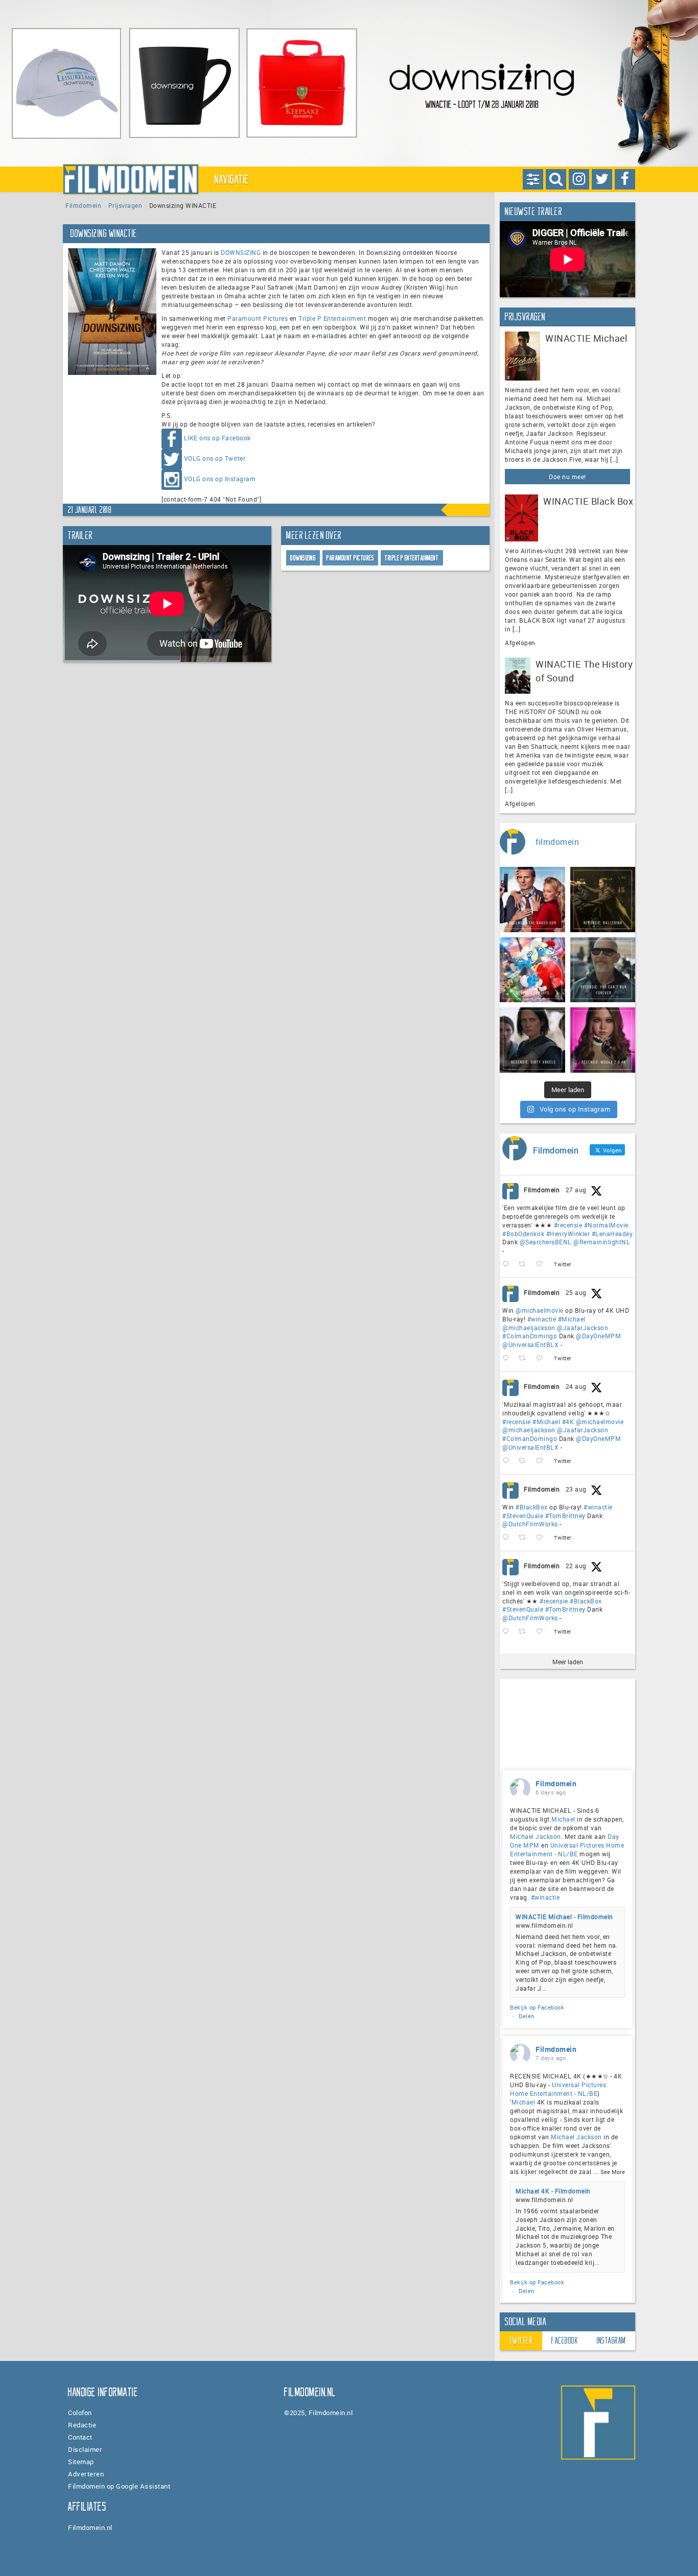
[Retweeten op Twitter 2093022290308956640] (525, 1265)
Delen (527, 2016)
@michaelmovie (540, 1310)
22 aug (576, 1566)
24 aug (576, 1386)
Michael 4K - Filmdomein (553, 2191)
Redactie (82, 2425)
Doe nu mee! (567, 477)
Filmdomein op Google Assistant (119, 2486)
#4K (568, 1422)
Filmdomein (83, 205)
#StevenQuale (523, 1516)
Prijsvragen (125, 205)
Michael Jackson (536, 1836)
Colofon (80, 2413)
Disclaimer (85, 2449)
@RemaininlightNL (602, 1242)
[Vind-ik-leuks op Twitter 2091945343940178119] (542, 1461)
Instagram (611, 2341)
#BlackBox (532, 1507)
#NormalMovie (606, 1225)
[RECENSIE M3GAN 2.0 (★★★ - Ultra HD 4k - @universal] (603, 1040)
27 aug (576, 1190)
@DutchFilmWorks (530, 1524)
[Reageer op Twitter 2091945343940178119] (508, 1461)
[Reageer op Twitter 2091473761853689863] (508, 1538)
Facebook (565, 2341)
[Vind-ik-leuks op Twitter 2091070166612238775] (542, 1632)
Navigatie (232, 179)
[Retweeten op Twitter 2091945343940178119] (525, 1461)
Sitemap (81, 2462)
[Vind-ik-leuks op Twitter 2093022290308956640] (542, 1265)
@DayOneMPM (598, 1336)
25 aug (576, 1292)
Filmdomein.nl (90, 2527)
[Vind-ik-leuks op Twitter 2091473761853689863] (542, 1538)
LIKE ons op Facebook (217, 438)
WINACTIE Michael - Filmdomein (564, 1917)
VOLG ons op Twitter (215, 458)
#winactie (542, 1319)
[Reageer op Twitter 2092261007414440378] (508, 1358)
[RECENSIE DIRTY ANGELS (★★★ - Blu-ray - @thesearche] (532, 1040)
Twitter (521, 2341)
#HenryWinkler (568, 1234)
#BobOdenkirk (523, 1234)
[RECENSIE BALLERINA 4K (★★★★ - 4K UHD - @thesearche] (603, 900)
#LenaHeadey (612, 1234)
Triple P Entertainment (332, 318)
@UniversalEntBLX (530, 1344)
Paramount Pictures (258, 318)
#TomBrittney (565, 1516)
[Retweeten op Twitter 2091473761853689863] (525, 1538)
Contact (80, 2437)
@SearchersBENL (546, 1242)
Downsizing (303, 558)
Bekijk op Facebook (537, 2007)
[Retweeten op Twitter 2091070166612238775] (525, 1632)
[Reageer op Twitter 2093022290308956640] (508, 1265)
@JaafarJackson (583, 1328)
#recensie (568, 1225)
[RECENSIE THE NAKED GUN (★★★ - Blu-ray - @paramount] (532, 900)
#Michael (572, 1319)
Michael (563, 1819)
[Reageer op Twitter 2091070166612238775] (508, 1632)
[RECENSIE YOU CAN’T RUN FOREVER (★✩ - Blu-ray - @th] (603, 970)
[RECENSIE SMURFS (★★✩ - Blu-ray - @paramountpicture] (532, 970)
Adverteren (86, 2474)
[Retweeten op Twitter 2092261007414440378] (525, 1358)
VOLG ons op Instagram (220, 479)
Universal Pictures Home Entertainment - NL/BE (567, 1849)
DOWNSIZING (241, 252)
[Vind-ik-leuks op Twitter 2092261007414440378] (542, 1358)
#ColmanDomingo (530, 1336)
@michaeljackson (529, 1328)
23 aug (576, 1489)
